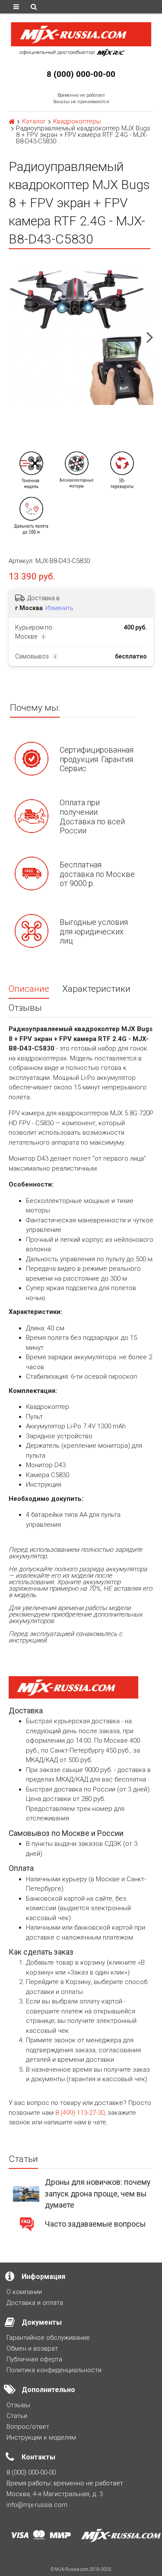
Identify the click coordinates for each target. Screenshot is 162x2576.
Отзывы (25, 1008)
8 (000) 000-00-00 (81, 74)
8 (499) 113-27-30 (80, 2113)
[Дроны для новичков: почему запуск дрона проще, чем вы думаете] (26, 2193)
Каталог (34, 122)
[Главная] (12, 122)
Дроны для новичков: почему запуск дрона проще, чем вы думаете (98, 2194)
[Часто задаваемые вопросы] (26, 2224)
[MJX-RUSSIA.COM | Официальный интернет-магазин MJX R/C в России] (81, 38)
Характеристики (96, 989)
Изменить (59, 608)
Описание (29, 989)
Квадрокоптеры (77, 122)
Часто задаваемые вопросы (95, 2224)
